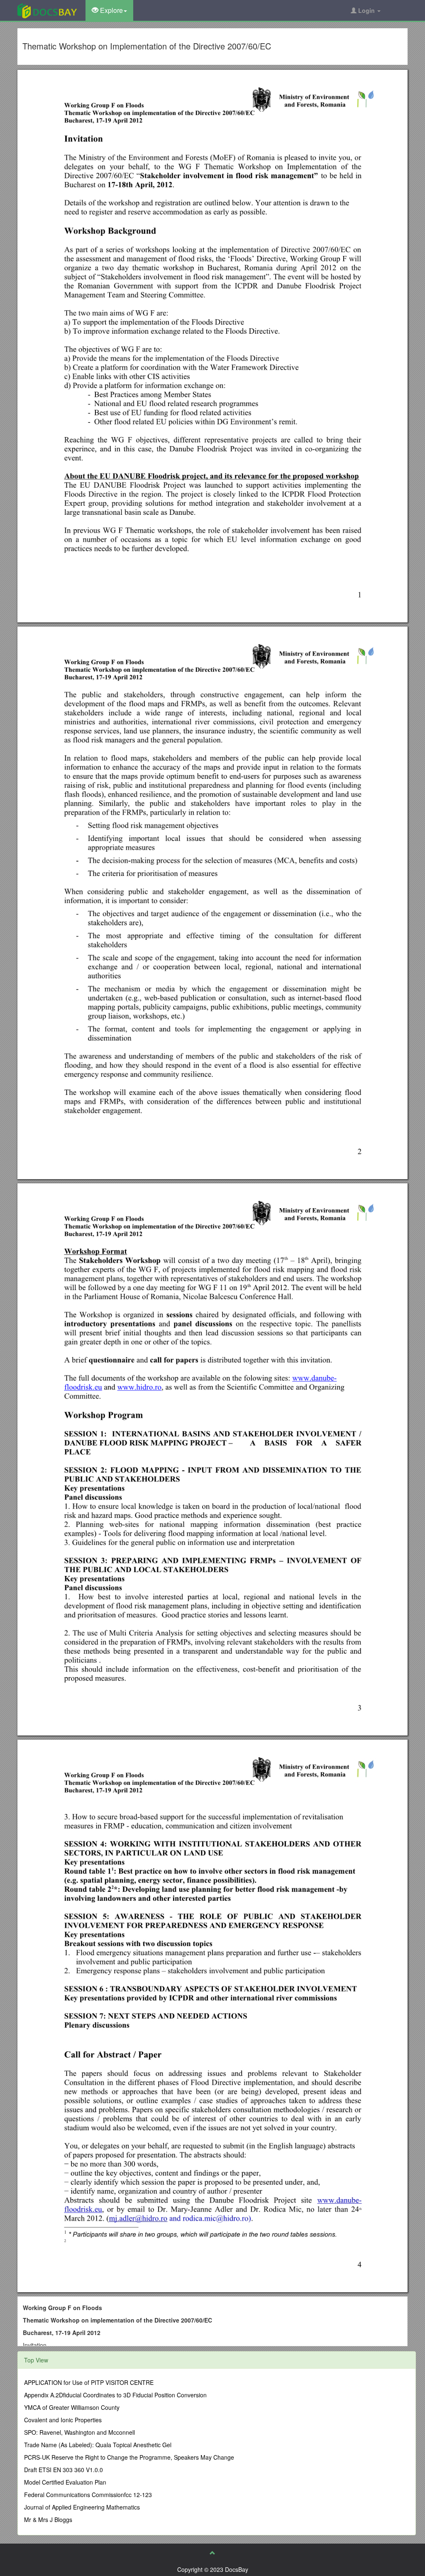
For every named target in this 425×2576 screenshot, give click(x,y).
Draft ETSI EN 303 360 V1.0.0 (64, 2470)
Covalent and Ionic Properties (63, 2420)
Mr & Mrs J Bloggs (48, 2519)
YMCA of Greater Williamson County (72, 2407)
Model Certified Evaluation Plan (65, 2482)
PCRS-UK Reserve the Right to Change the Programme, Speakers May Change (129, 2457)
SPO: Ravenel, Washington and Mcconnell (79, 2432)
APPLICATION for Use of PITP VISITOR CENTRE (89, 2382)
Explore (111, 10)
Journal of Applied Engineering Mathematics (82, 2507)
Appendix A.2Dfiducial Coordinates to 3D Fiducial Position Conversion (115, 2395)
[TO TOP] (212, 2553)
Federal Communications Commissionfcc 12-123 (88, 2495)
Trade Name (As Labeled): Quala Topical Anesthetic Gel (98, 2445)
